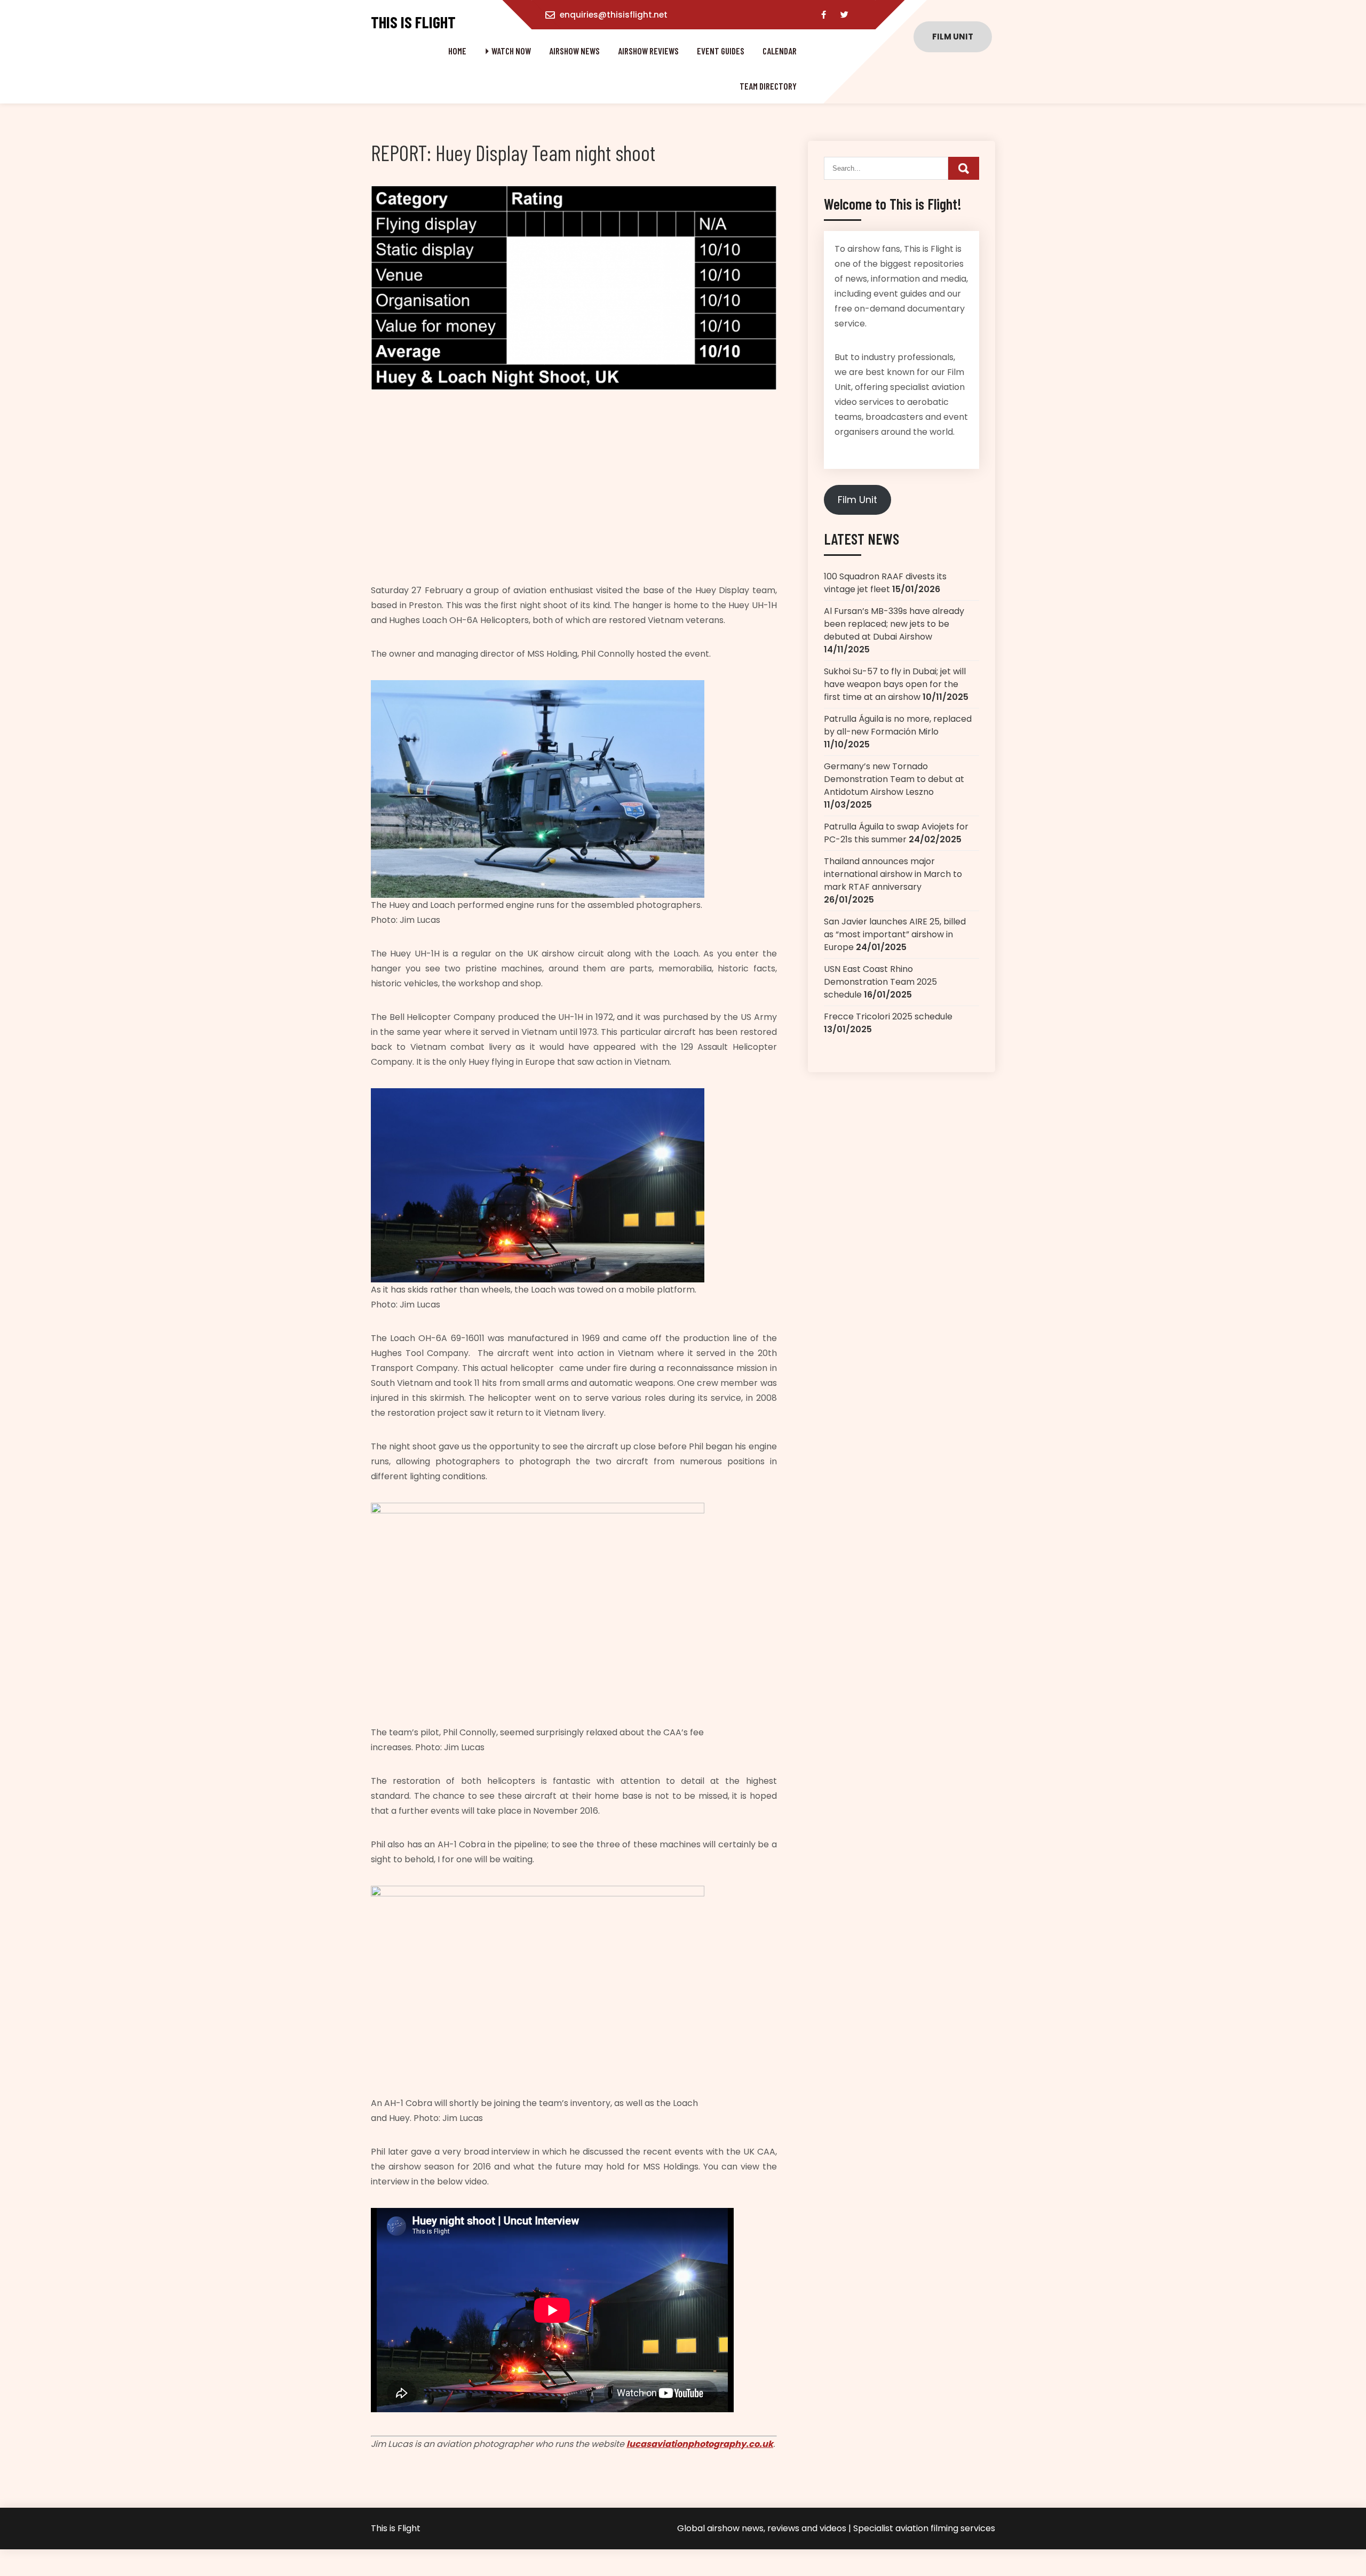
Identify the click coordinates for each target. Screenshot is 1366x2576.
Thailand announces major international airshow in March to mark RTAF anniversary (893, 874)
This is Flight (413, 22)
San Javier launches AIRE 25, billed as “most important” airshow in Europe (895, 934)
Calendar (780, 51)
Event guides (721, 51)
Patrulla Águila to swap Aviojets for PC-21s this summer (896, 833)
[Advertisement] (574, 490)
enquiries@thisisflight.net (614, 15)
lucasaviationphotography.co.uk (700, 2444)
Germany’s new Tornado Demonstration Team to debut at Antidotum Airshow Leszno (894, 779)
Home (457, 51)
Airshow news (574, 51)
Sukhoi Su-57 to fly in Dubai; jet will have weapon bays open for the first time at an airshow (895, 684)
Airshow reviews (648, 51)
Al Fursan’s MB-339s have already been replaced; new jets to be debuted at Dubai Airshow (894, 624)
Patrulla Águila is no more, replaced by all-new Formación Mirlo (898, 725)
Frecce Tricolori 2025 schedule (888, 1016)
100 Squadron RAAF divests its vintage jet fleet (885, 583)
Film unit (953, 37)
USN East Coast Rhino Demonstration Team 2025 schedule (880, 982)
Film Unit (857, 500)
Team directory (768, 86)
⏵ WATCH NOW (508, 51)
